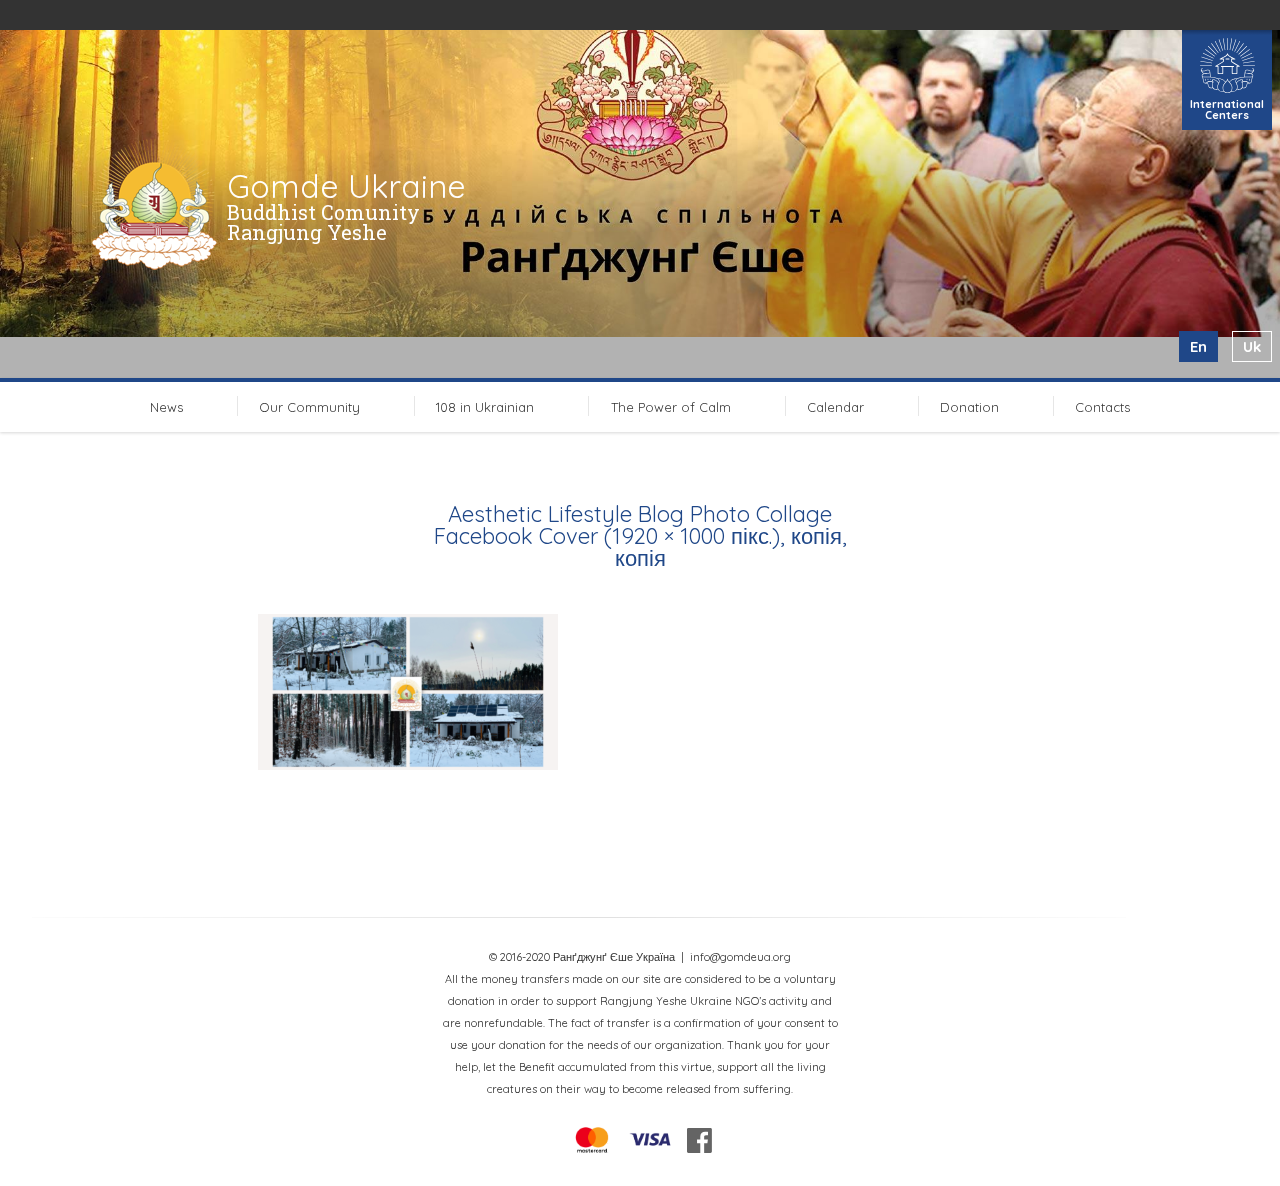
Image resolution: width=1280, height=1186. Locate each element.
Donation (969, 407)
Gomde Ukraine (346, 186)
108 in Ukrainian (485, 407)
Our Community (309, 407)
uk (1252, 346)
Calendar (835, 407)
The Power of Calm (671, 407)
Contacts (1102, 407)
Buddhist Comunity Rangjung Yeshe (323, 222)
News (166, 407)
